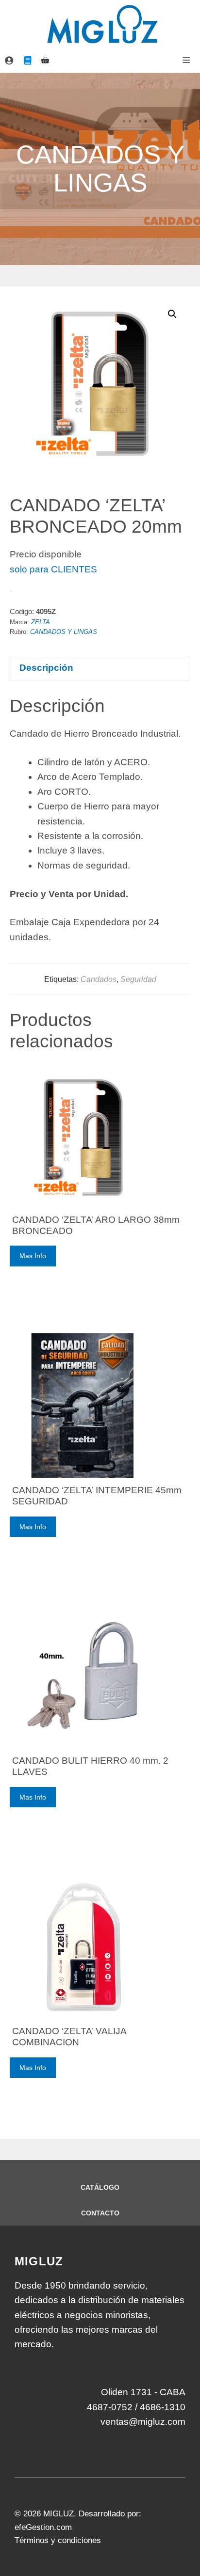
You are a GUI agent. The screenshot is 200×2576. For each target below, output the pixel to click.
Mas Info (33, 1256)
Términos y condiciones (58, 2540)
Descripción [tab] (46, 668)
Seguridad (138, 979)
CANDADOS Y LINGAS (64, 632)
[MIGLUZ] (102, 24)
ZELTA (41, 622)
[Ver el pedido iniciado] (45, 61)
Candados (99, 979)
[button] (172, 314)
